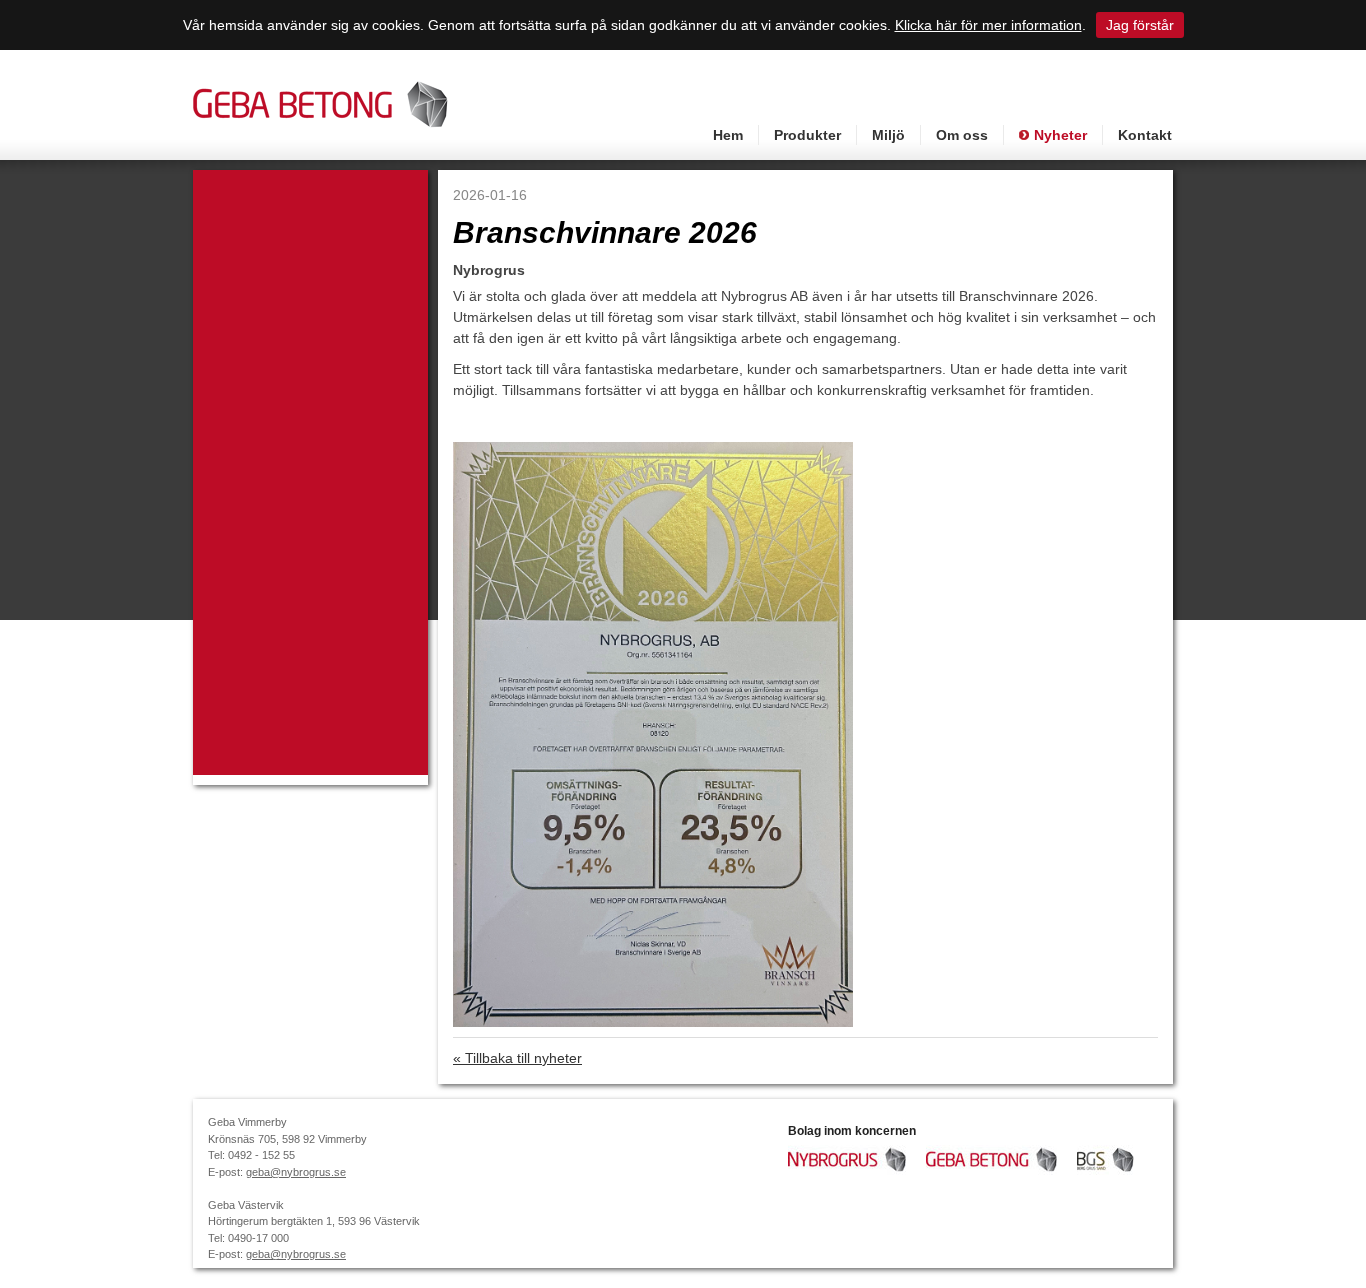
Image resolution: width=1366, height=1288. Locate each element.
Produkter (807, 135)
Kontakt (1145, 135)
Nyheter (1060, 135)
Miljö (888, 135)
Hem (728, 135)
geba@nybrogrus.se (296, 1172)
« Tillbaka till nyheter (517, 1058)
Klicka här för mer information (988, 25)
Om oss (962, 135)
